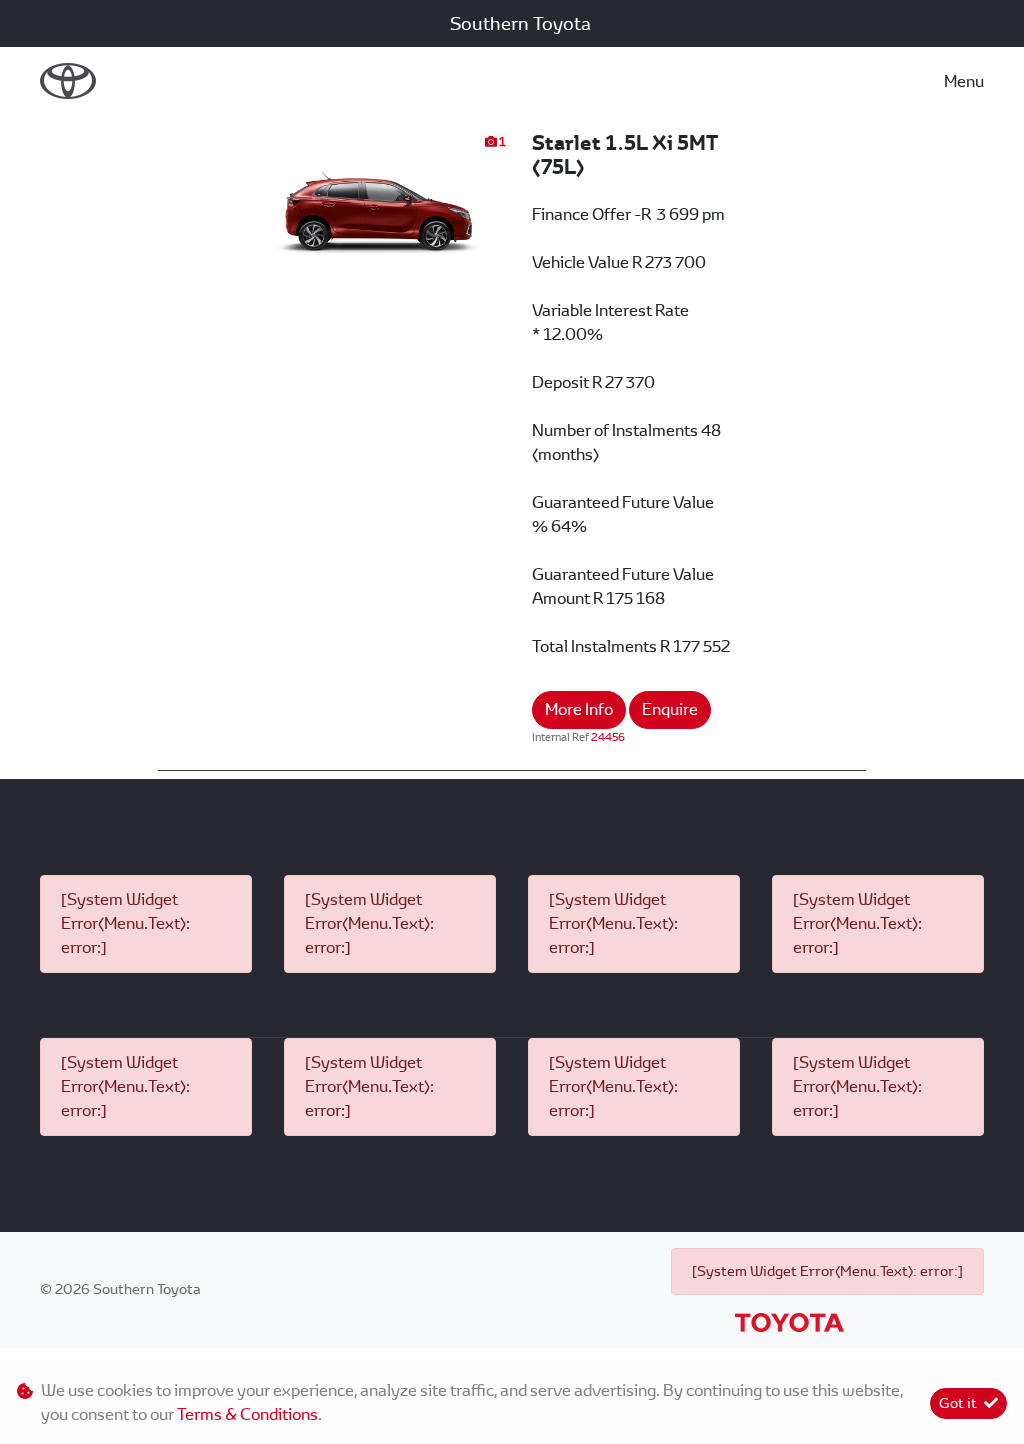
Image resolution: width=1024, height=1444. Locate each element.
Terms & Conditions (247, 1414)
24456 (608, 737)
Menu (964, 81)
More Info (579, 709)
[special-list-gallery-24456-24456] (380, 204)
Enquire (670, 709)
